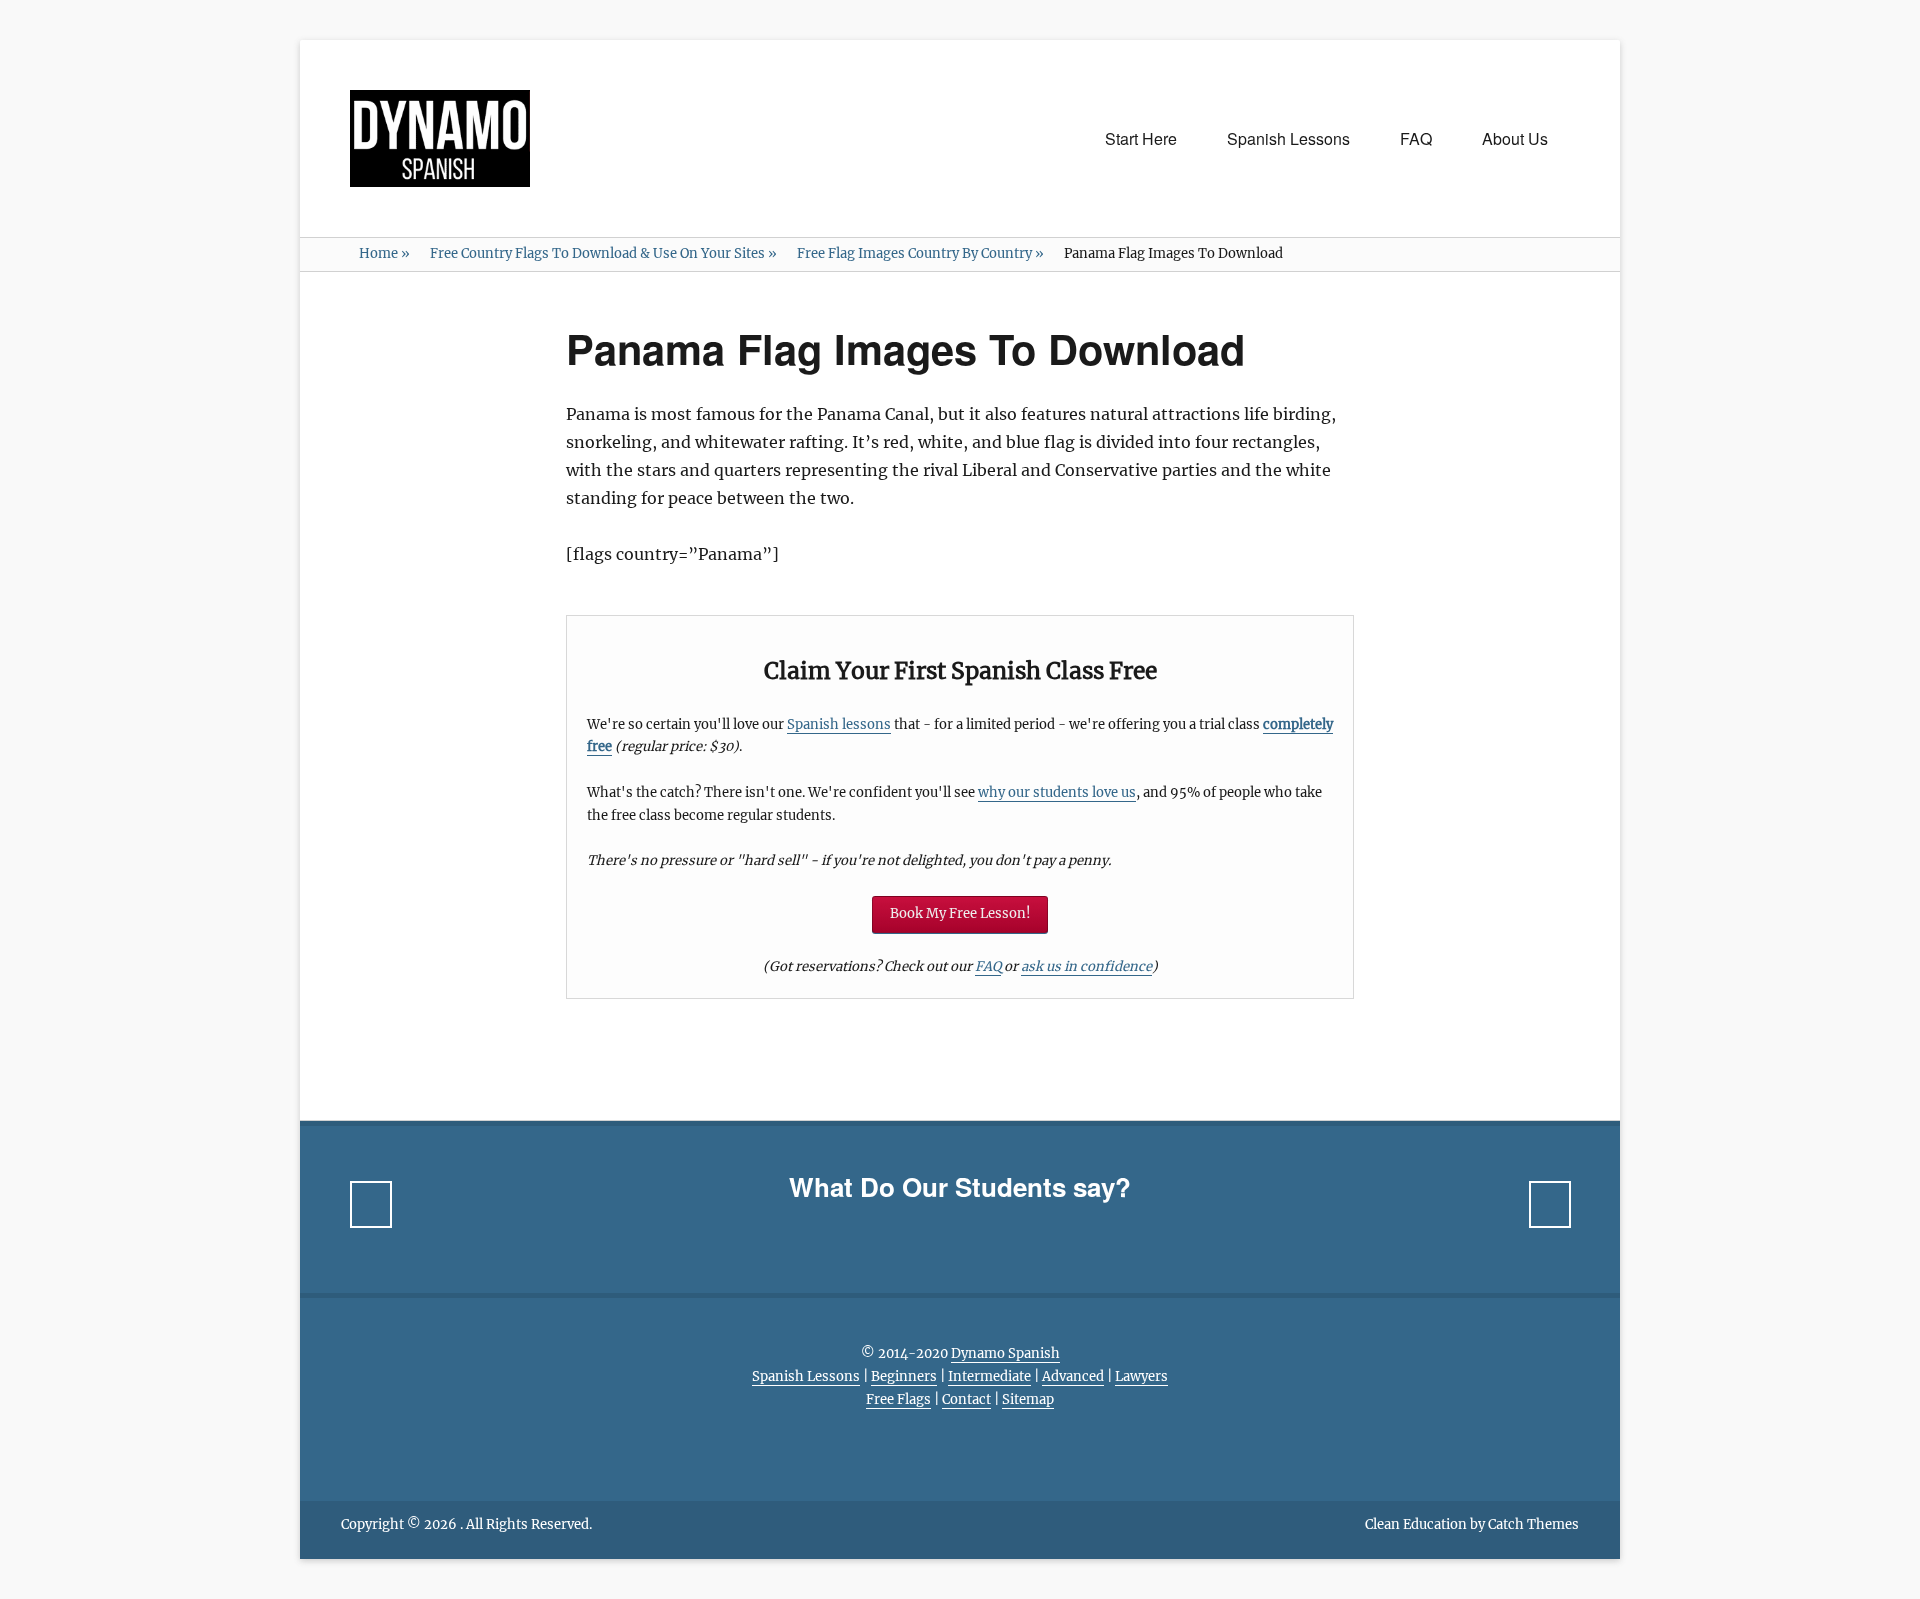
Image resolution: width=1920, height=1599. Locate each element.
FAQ (1416, 138)
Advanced (1073, 1376)
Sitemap (1028, 1399)
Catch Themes (1533, 1524)
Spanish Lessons (1288, 138)
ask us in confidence (1086, 966)
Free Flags (898, 1399)
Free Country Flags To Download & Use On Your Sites (603, 253)
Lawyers (1141, 1376)
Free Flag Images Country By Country (920, 253)
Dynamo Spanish (1005, 1353)
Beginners (904, 1376)
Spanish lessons (839, 724)
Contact (966, 1399)
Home (384, 253)
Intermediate (989, 1376)
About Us (1515, 138)
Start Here (1141, 138)
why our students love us (1057, 792)
